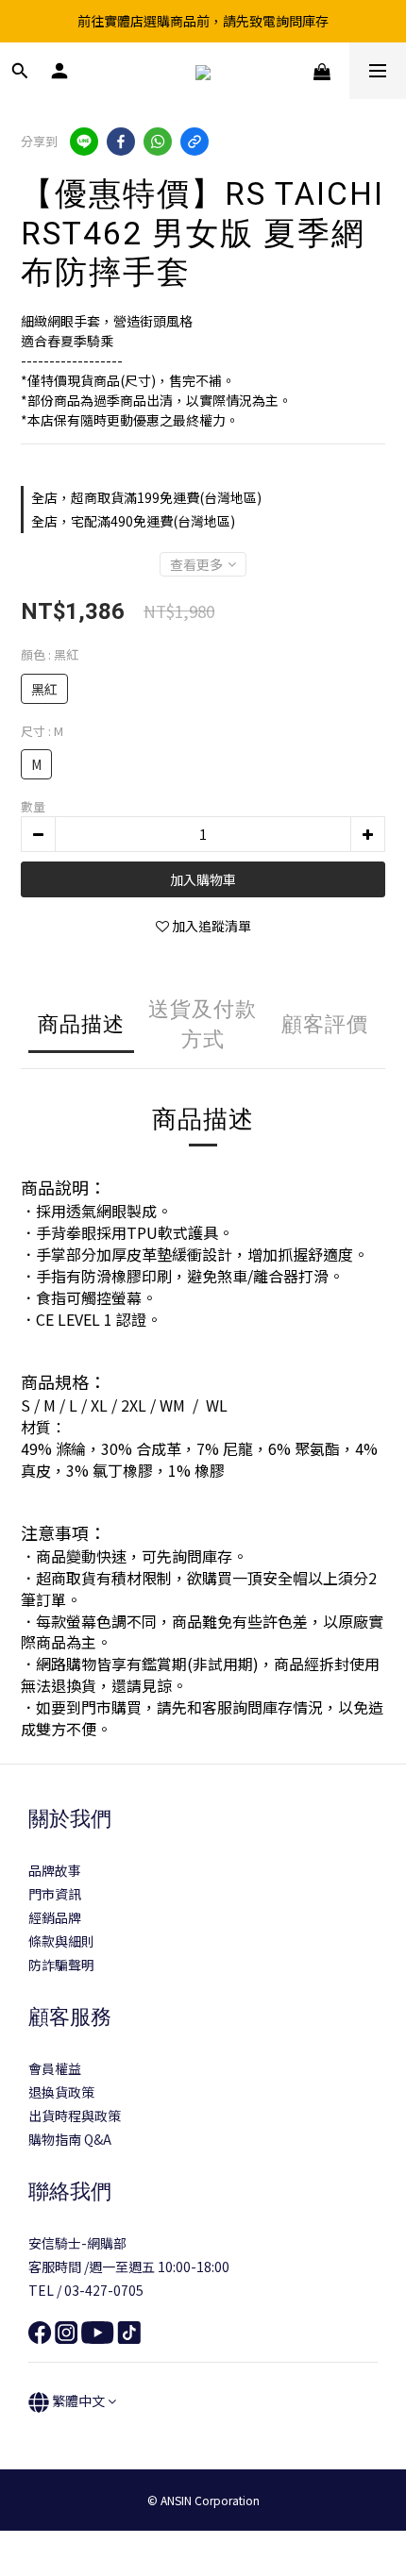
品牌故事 (55, 1870)
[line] (84, 142)
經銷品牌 (55, 1917)
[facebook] (121, 142)
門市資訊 (55, 1894)
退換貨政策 (61, 2092)
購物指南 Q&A (70, 2139)
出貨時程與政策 (75, 2116)
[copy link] (195, 142)
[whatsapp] (158, 142)
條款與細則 (61, 1941)
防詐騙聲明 (61, 1965)
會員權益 (55, 2068)
